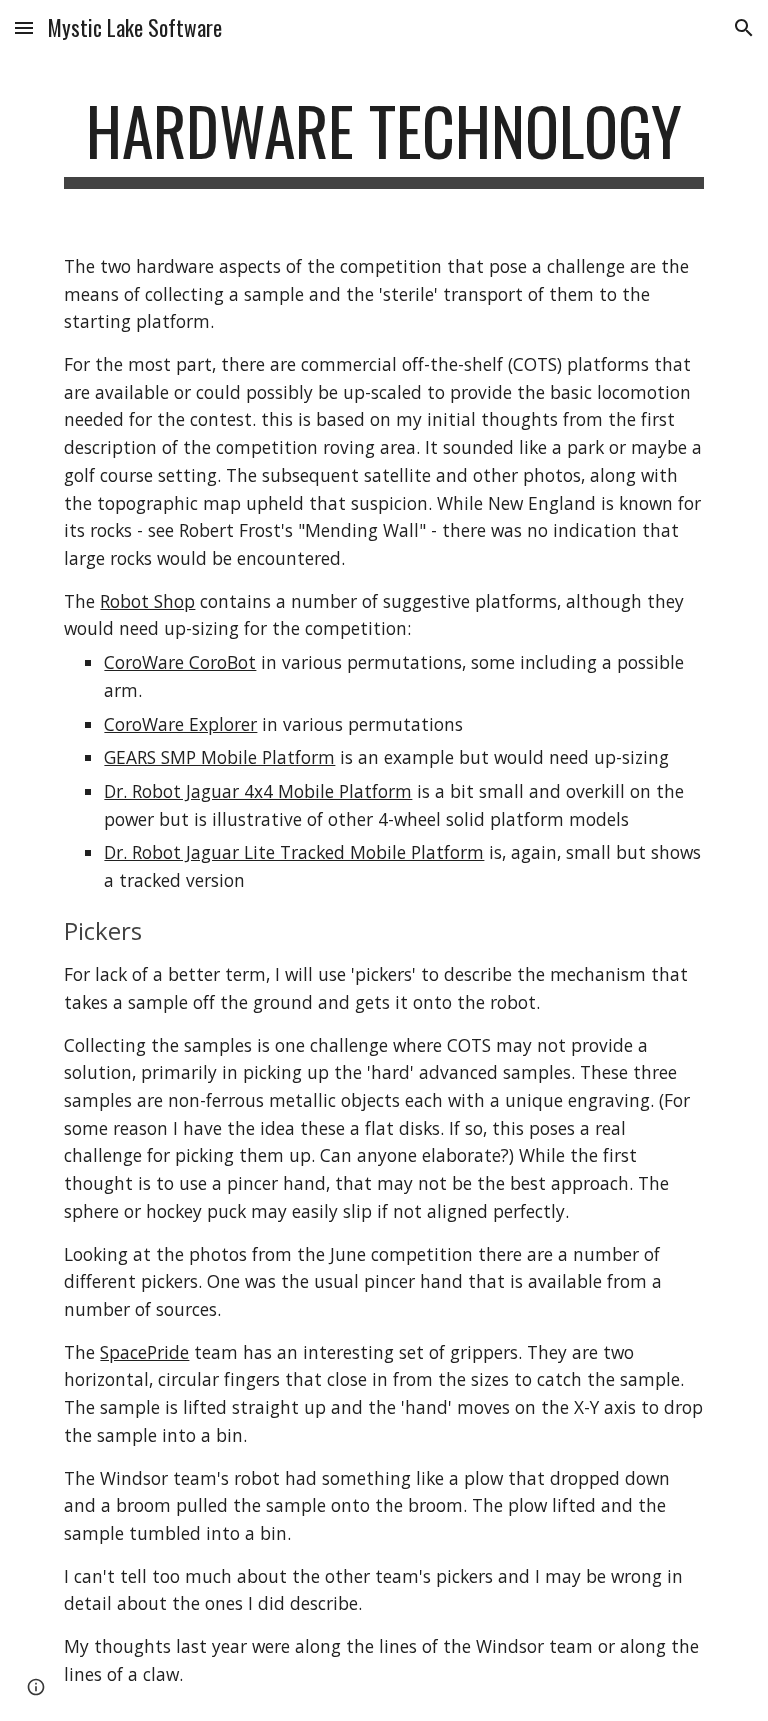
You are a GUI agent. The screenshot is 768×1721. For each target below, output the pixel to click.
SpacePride (144, 1352)
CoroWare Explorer (180, 724)
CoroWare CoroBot (180, 662)
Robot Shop (147, 601)
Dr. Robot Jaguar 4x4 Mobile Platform (258, 791)
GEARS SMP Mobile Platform (219, 757)
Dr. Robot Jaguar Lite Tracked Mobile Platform (294, 852)
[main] (383, 140)
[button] (24, 27)
